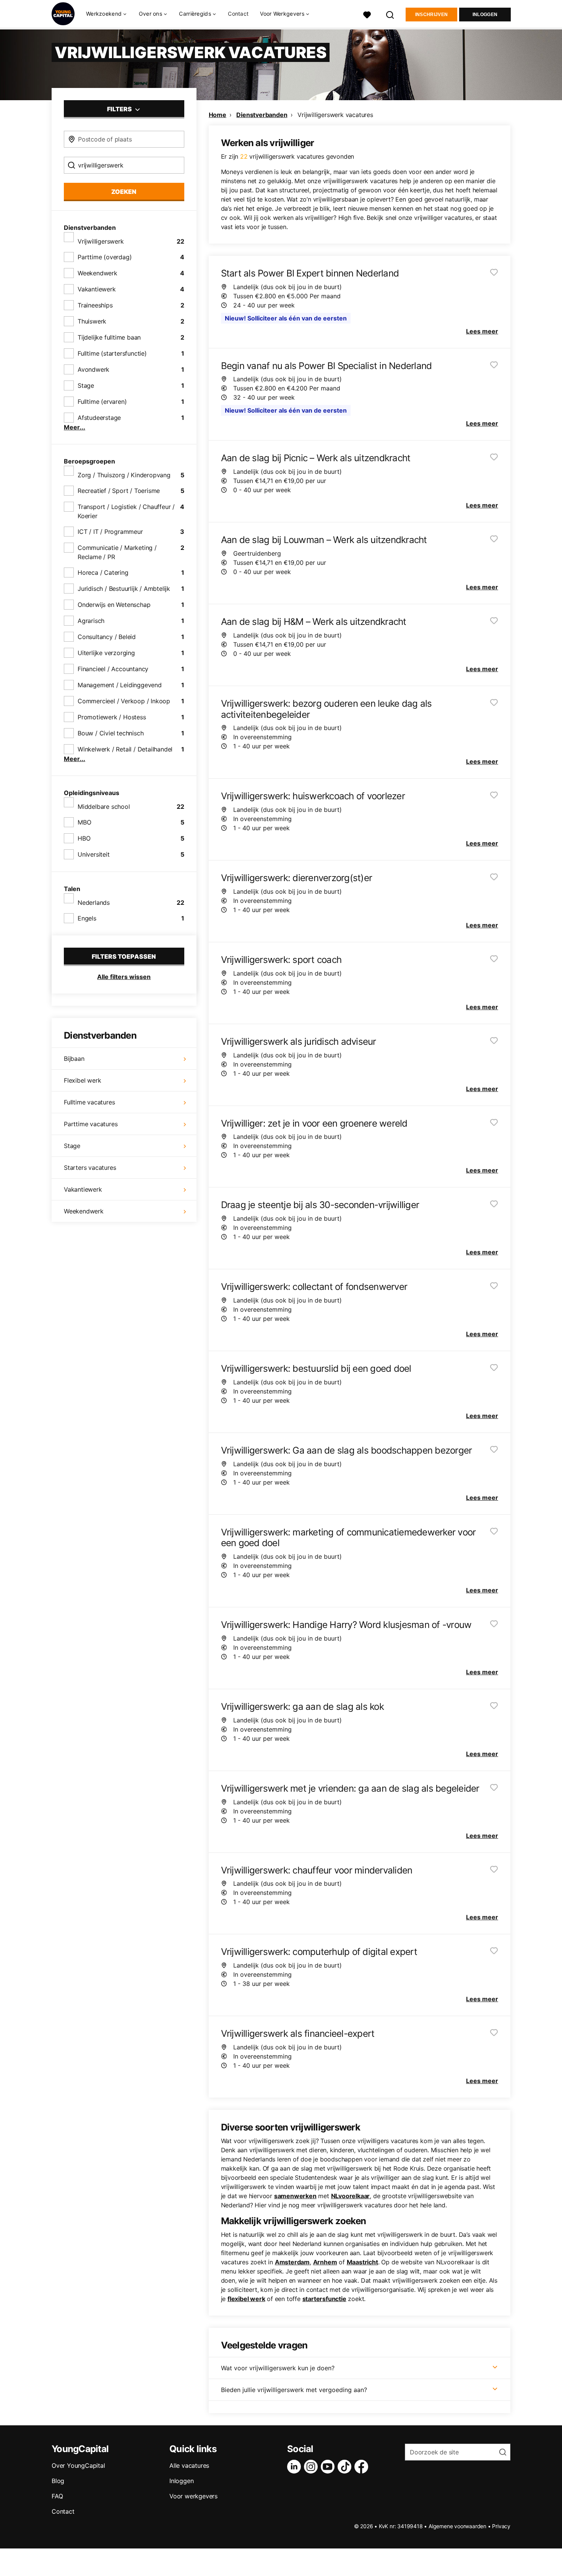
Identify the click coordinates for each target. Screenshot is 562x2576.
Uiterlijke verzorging (106, 653)
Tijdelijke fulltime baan (109, 337)
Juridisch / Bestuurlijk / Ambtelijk (124, 589)
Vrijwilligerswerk (101, 241)
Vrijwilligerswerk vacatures (335, 115)
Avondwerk (93, 369)
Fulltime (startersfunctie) (112, 353)
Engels (87, 918)
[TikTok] (346, 2467)
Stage (86, 385)
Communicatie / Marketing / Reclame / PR (117, 552)
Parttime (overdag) (105, 257)
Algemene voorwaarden (457, 2526)
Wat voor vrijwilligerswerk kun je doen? (278, 2368)
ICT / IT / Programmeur (110, 532)
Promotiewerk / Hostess (112, 717)
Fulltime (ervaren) (102, 402)
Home (218, 115)
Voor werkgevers (193, 2496)
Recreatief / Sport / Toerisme (119, 491)
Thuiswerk (92, 321)
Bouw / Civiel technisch (110, 733)
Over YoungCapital (78, 2465)
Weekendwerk (97, 273)
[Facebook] (363, 2467)
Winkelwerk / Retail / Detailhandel (125, 749)
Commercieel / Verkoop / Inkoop (124, 701)
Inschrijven (431, 15)
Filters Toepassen (124, 956)
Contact (238, 14)
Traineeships (95, 305)
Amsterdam (292, 2262)
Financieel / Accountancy (113, 669)
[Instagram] (312, 2467)
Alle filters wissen (124, 977)
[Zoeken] (390, 14)
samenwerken (295, 2196)
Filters (120, 109)
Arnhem (325, 2262)
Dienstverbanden (262, 115)
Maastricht (362, 2262)
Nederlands (94, 903)
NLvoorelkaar (351, 2196)
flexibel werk (246, 2299)
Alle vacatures (189, 2465)
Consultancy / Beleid (107, 637)
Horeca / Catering (103, 572)
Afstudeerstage (99, 418)
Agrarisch (91, 621)
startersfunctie (324, 2299)
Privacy (501, 2526)
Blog (58, 2481)
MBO (84, 822)
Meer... (75, 427)
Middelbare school (104, 807)
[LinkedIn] (296, 2467)
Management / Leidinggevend (120, 685)
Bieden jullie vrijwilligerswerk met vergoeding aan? (294, 2390)
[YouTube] (329, 2467)
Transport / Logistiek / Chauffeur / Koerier (126, 511)
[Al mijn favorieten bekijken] (367, 14)
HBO (84, 838)
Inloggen (485, 15)
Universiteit (94, 854)
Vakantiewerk (97, 289)
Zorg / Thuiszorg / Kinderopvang (124, 475)
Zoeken (124, 192)
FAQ (57, 2496)
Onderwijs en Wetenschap (114, 605)
